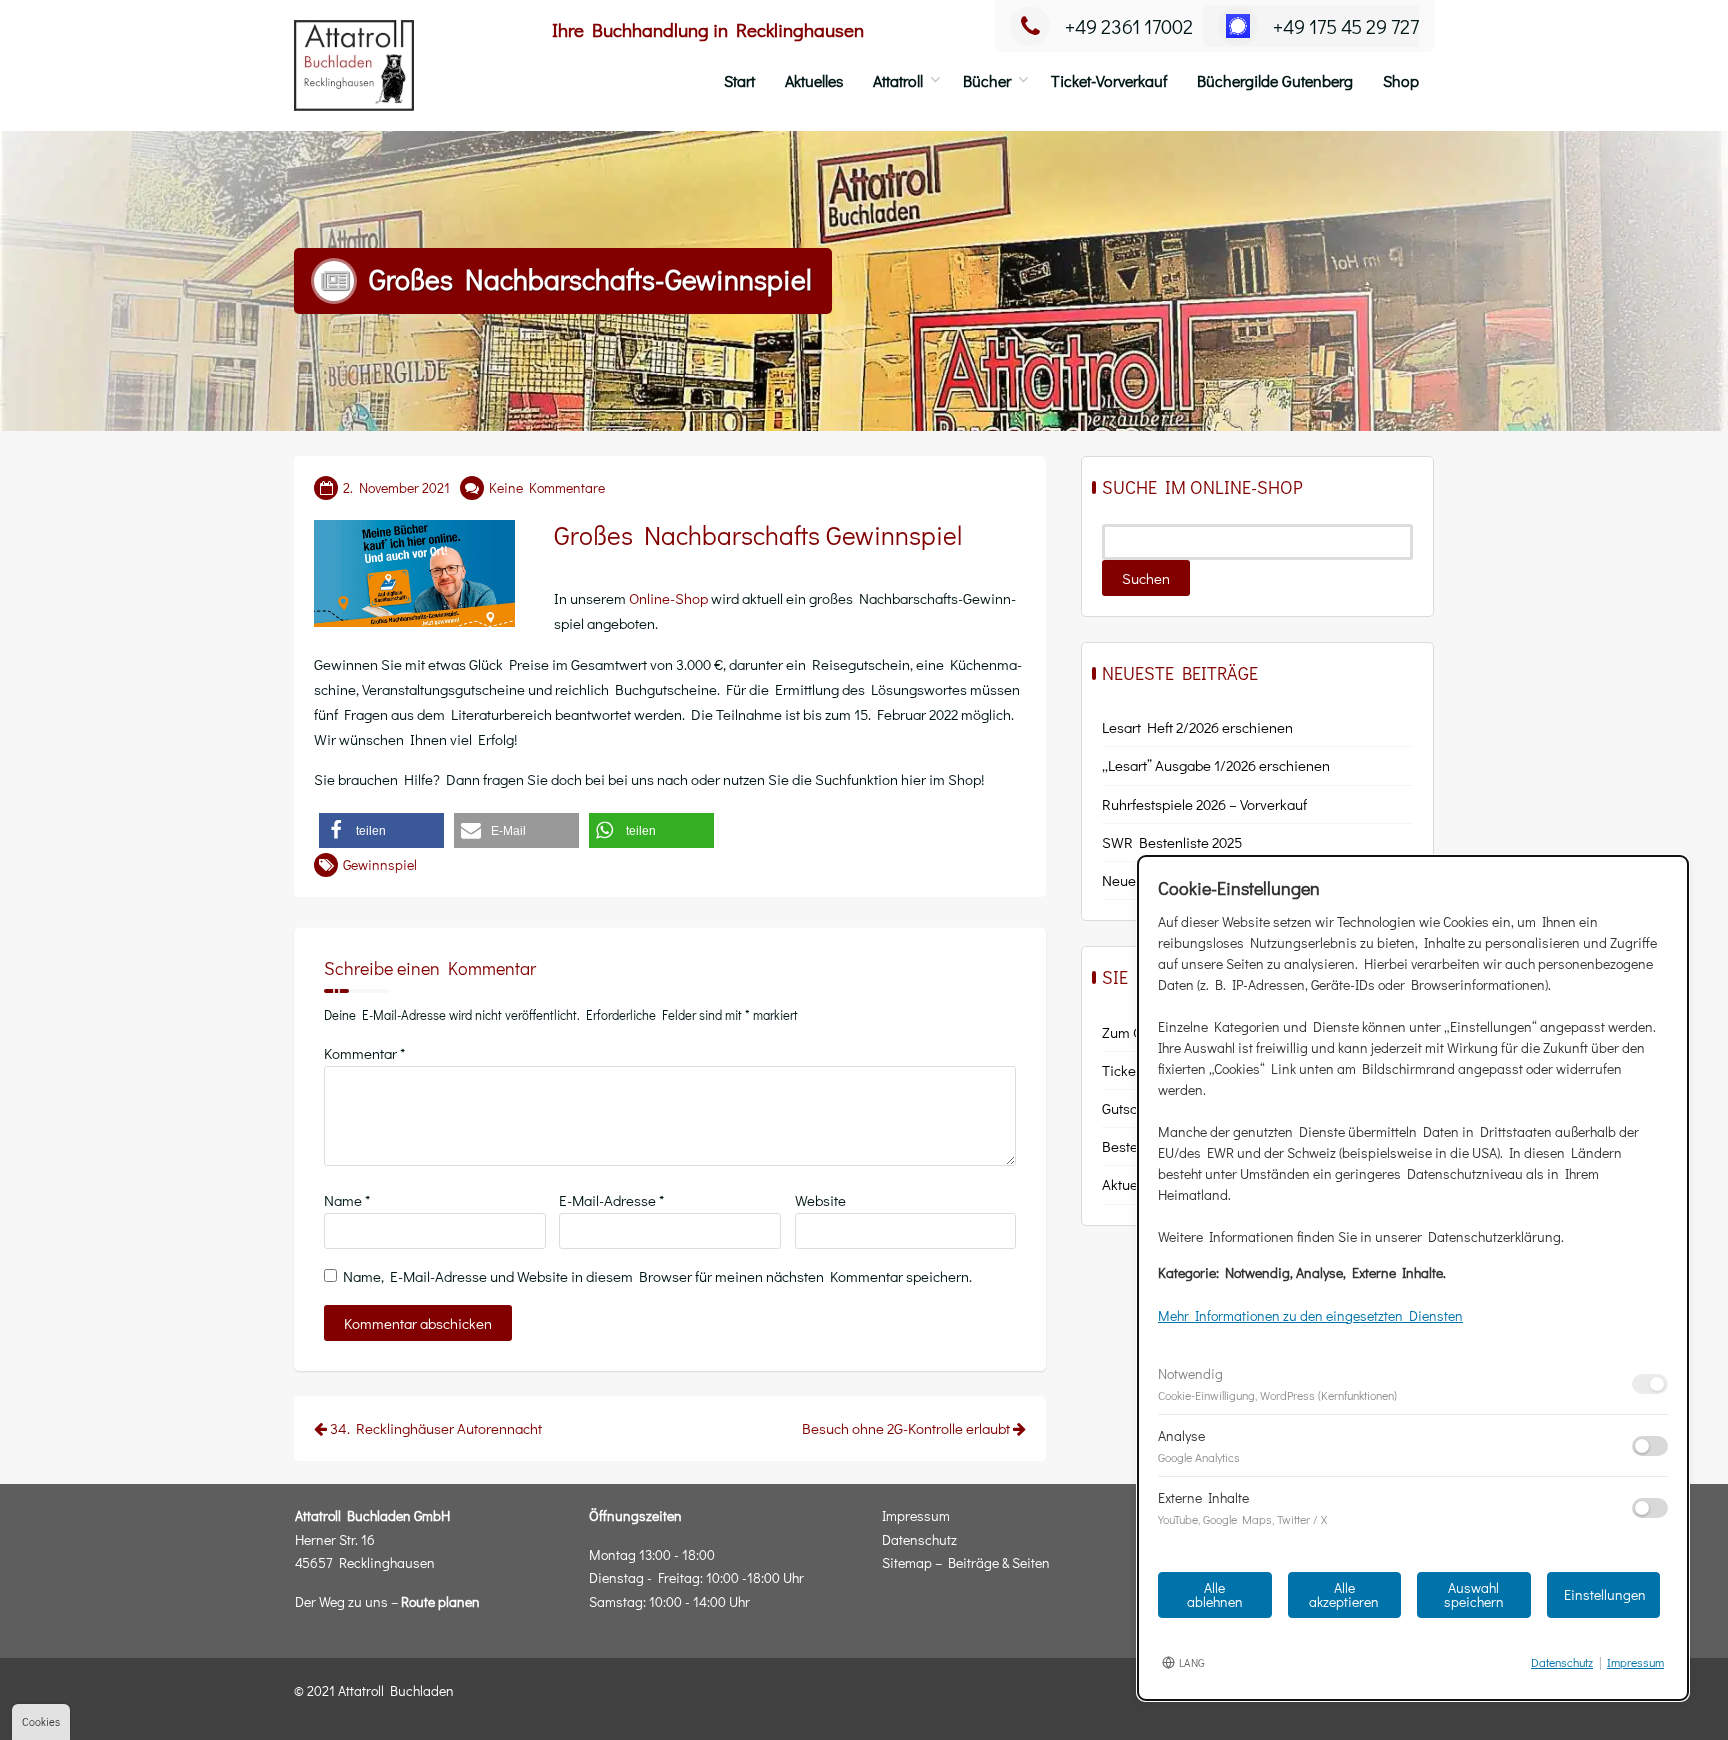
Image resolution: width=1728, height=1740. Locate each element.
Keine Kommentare (547, 487)
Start (739, 80)
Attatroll (898, 80)
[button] (381, 830)
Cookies (41, 1721)
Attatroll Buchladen (396, 1690)
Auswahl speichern (1474, 1594)
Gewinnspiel (380, 864)
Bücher (987, 80)
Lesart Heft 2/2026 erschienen (1197, 727)
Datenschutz (919, 1539)
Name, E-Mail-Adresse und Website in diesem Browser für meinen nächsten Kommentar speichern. (657, 1276)
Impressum (916, 1515)
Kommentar (364, 1053)
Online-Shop (668, 598)
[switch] (1650, 1384)
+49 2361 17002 (1129, 26)
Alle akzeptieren (1344, 1594)
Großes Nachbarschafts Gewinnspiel (758, 535)
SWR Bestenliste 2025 (1172, 842)
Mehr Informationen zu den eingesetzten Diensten (1310, 1315)
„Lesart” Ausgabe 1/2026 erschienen (1216, 765)
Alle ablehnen (1215, 1594)
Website (820, 1200)
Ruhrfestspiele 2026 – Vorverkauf (1204, 804)
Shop (1401, 80)
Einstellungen (1605, 1594)
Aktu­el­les (1130, 1184)
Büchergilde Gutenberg (1275, 80)
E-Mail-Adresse (611, 1200)
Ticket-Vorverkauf (1109, 80)
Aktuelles (814, 80)
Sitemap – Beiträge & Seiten (966, 1562)
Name (347, 1200)
